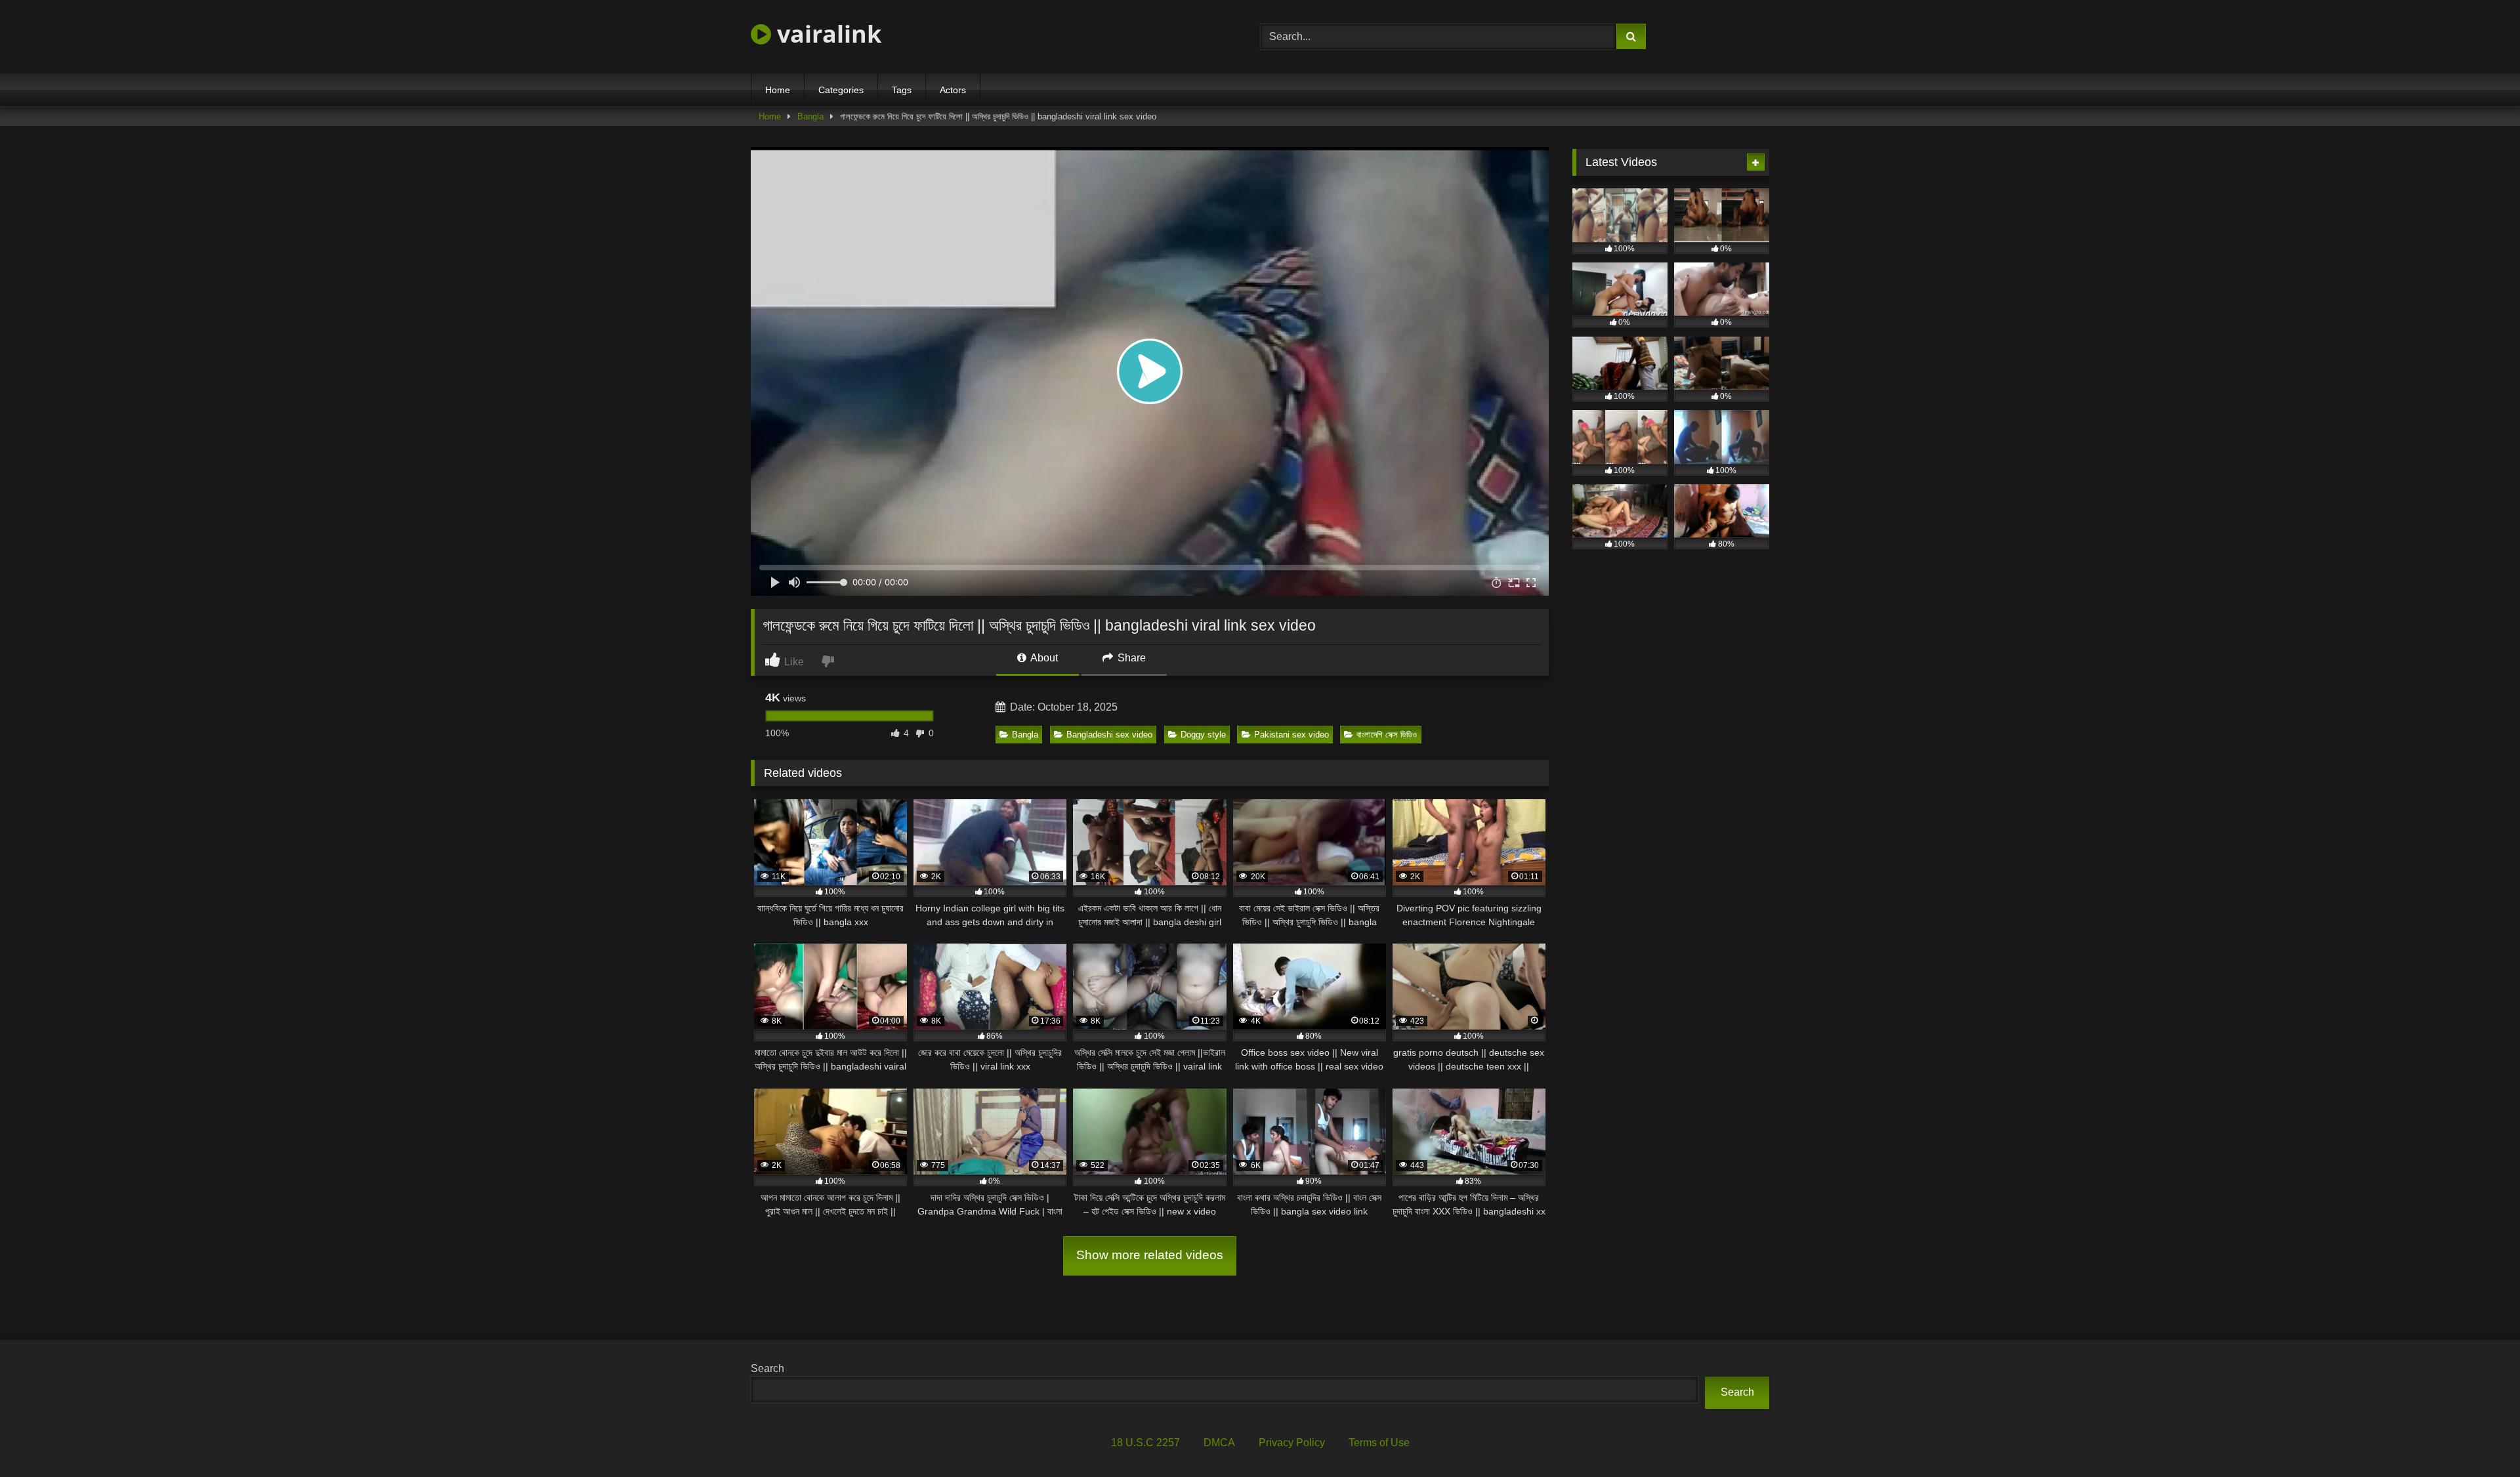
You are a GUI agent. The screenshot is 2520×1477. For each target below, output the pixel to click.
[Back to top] (2479, 1438)
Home (778, 90)
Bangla (810, 116)
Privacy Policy (1292, 1443)
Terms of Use (1379, 1443)
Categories (841, 90)
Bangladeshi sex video (1109, 735)
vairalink (826, 34)
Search (767, 1368)
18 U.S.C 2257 (1145, 1443)
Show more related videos (1150, 1255)
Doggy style (1203, 735)
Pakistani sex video (1291, 735)
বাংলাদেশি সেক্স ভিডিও (1387, 735)
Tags (902, 90)
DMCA (1219, 1443)
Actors (953, 90)
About (1043, 658)
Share (1130, 658)
